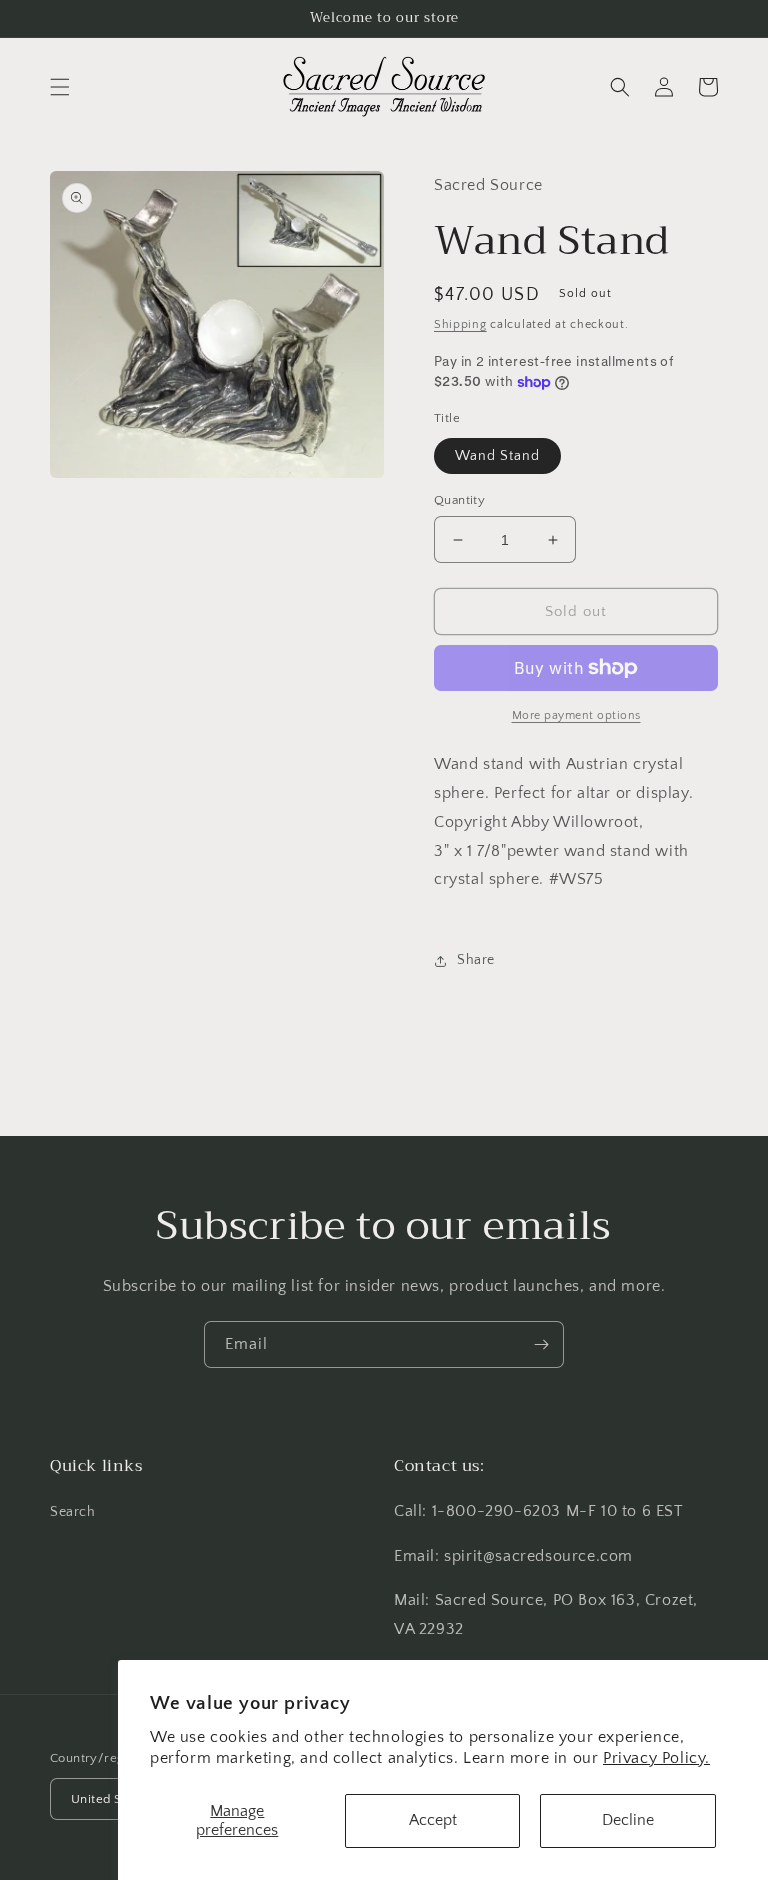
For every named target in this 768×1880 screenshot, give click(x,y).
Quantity (459, 500)
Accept (433, 1820)
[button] (60, 87)
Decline (628, 1820)
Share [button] (476, 960)
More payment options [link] (576, 715)
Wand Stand (497, 456)
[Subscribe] (541, 1344)
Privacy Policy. (656, 1758)
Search (73, 1512)
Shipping (460, 324)
